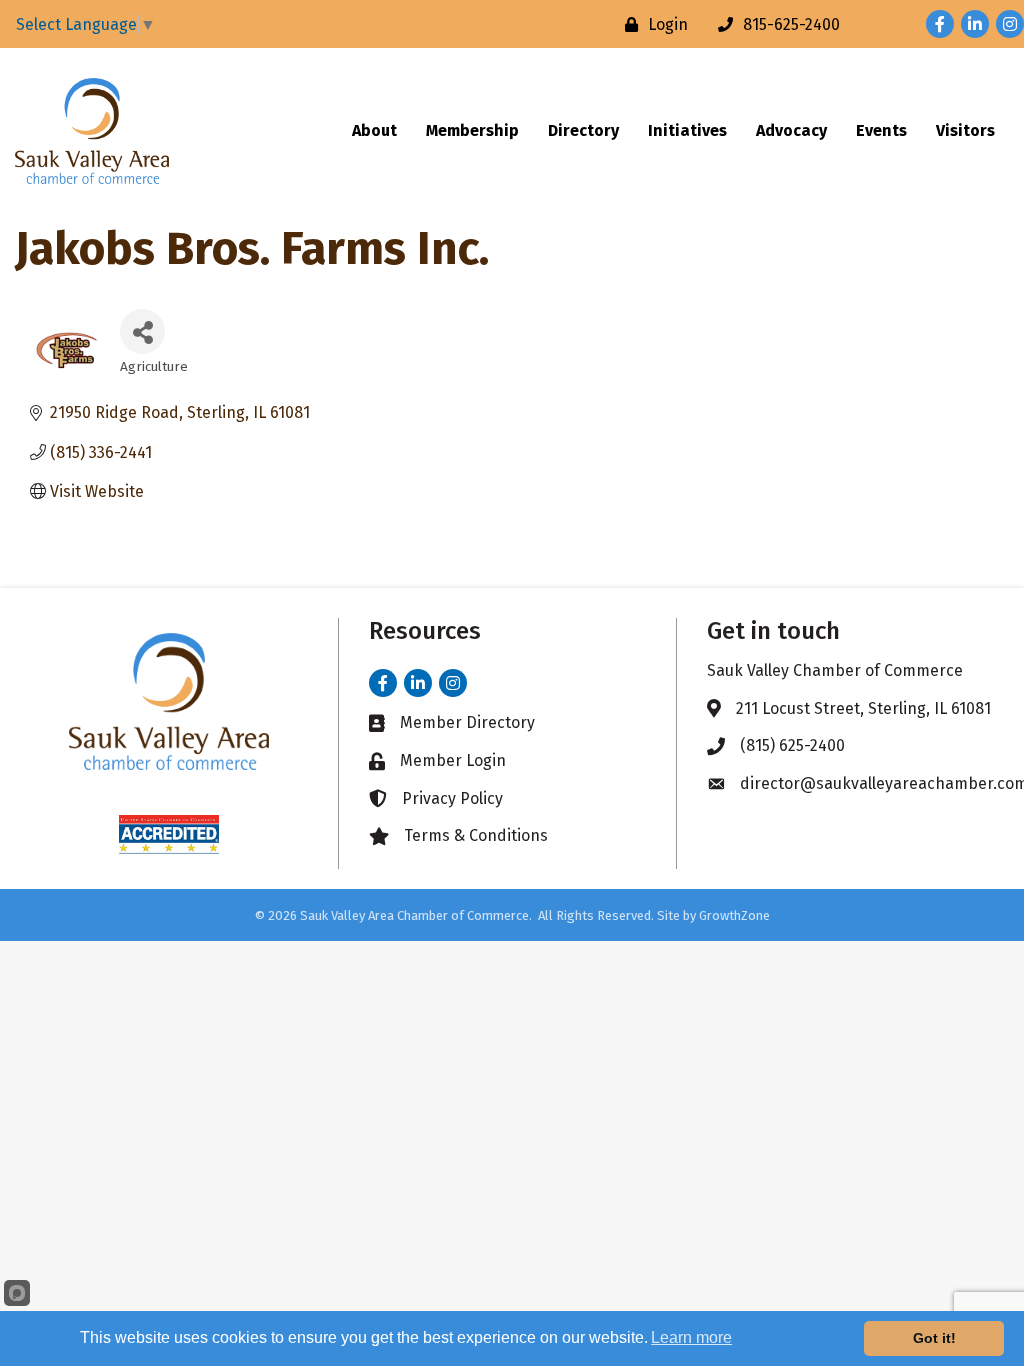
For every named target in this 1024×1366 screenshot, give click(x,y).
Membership (472, 130)
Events (881, 130)
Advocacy (791, 130)
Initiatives (687, 130)
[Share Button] (142, 331)
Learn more (691, 1337)
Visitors (965, 130)
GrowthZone (734, 915)
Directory (583, 130)
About (374, 130)
